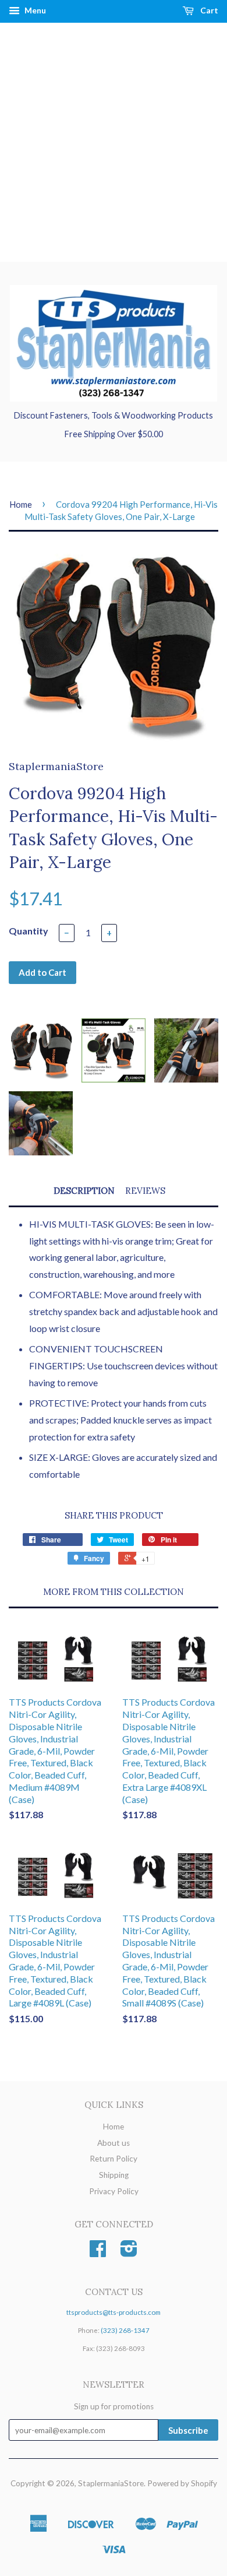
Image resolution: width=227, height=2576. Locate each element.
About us (114, 2143)
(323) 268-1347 (125, 2330)
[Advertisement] (114, 142)
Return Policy (114, 2159)
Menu (34, 10)
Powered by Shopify (182, 2483)
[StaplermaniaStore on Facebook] (98, 2252)
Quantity (29, 931)
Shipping (114, 2175)
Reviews (145, 1191)
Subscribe (188, 2430)
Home (21, 504)
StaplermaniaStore (111, 2483)
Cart (208, 10)
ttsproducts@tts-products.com (114, 2312)
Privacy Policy (114, 2191)
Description (84, 1191)
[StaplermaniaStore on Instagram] (129, 2252)
